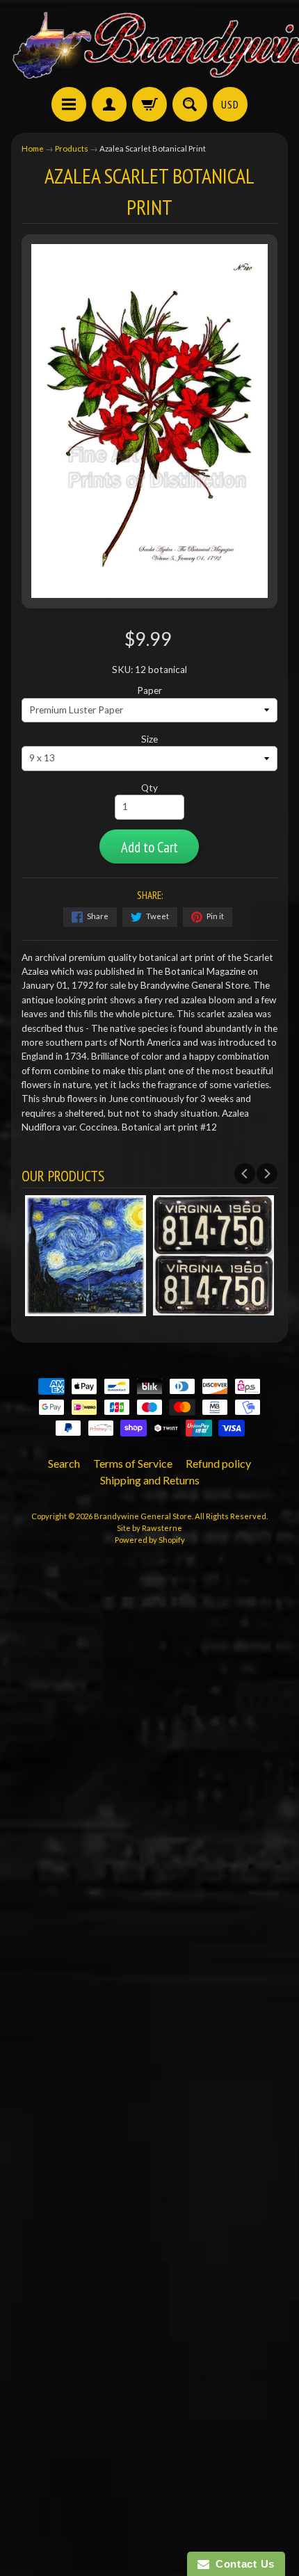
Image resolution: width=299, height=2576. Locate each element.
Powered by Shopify (150, 1540)
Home (33, 148)
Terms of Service (133, 1463)
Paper (149, 690)
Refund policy (218, 1463)
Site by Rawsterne (149, 1528)
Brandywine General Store (143, 1516)
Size (149, 739)
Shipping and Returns (150, 1480)
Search (64, 1463)
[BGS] (69, 104)
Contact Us (242, 2564)
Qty (149, 788)
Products (72, 148)
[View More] (86, 1309)
